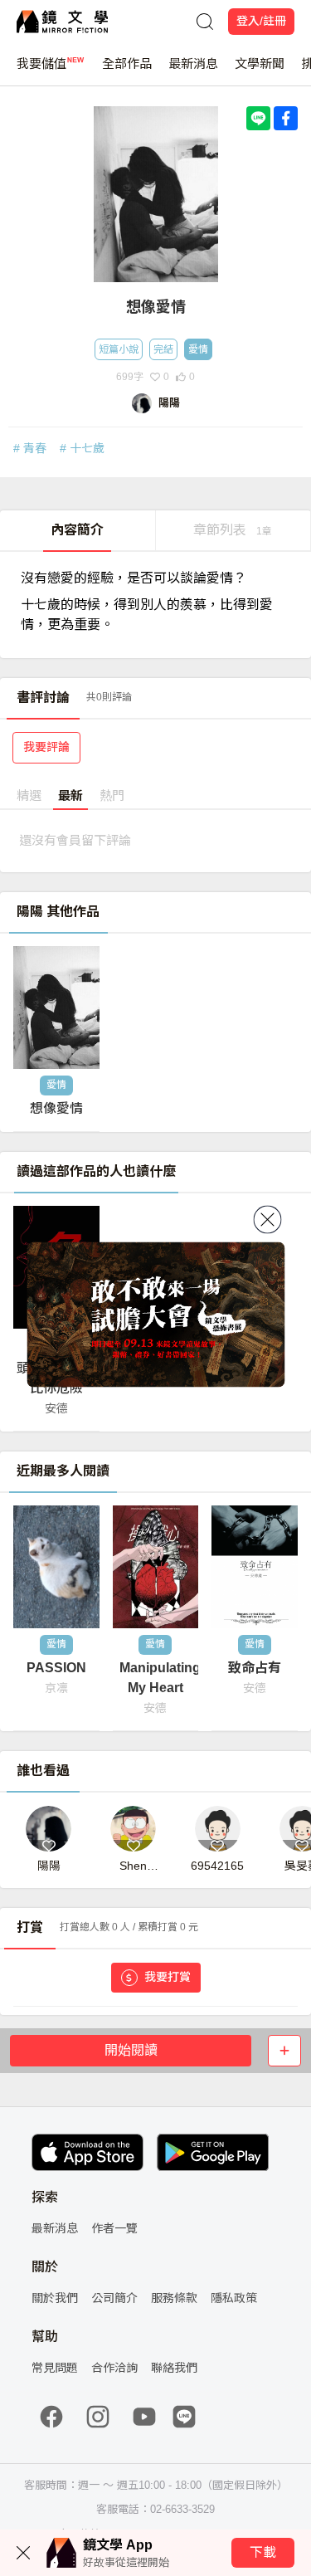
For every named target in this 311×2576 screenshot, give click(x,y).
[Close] (267, 1220)
